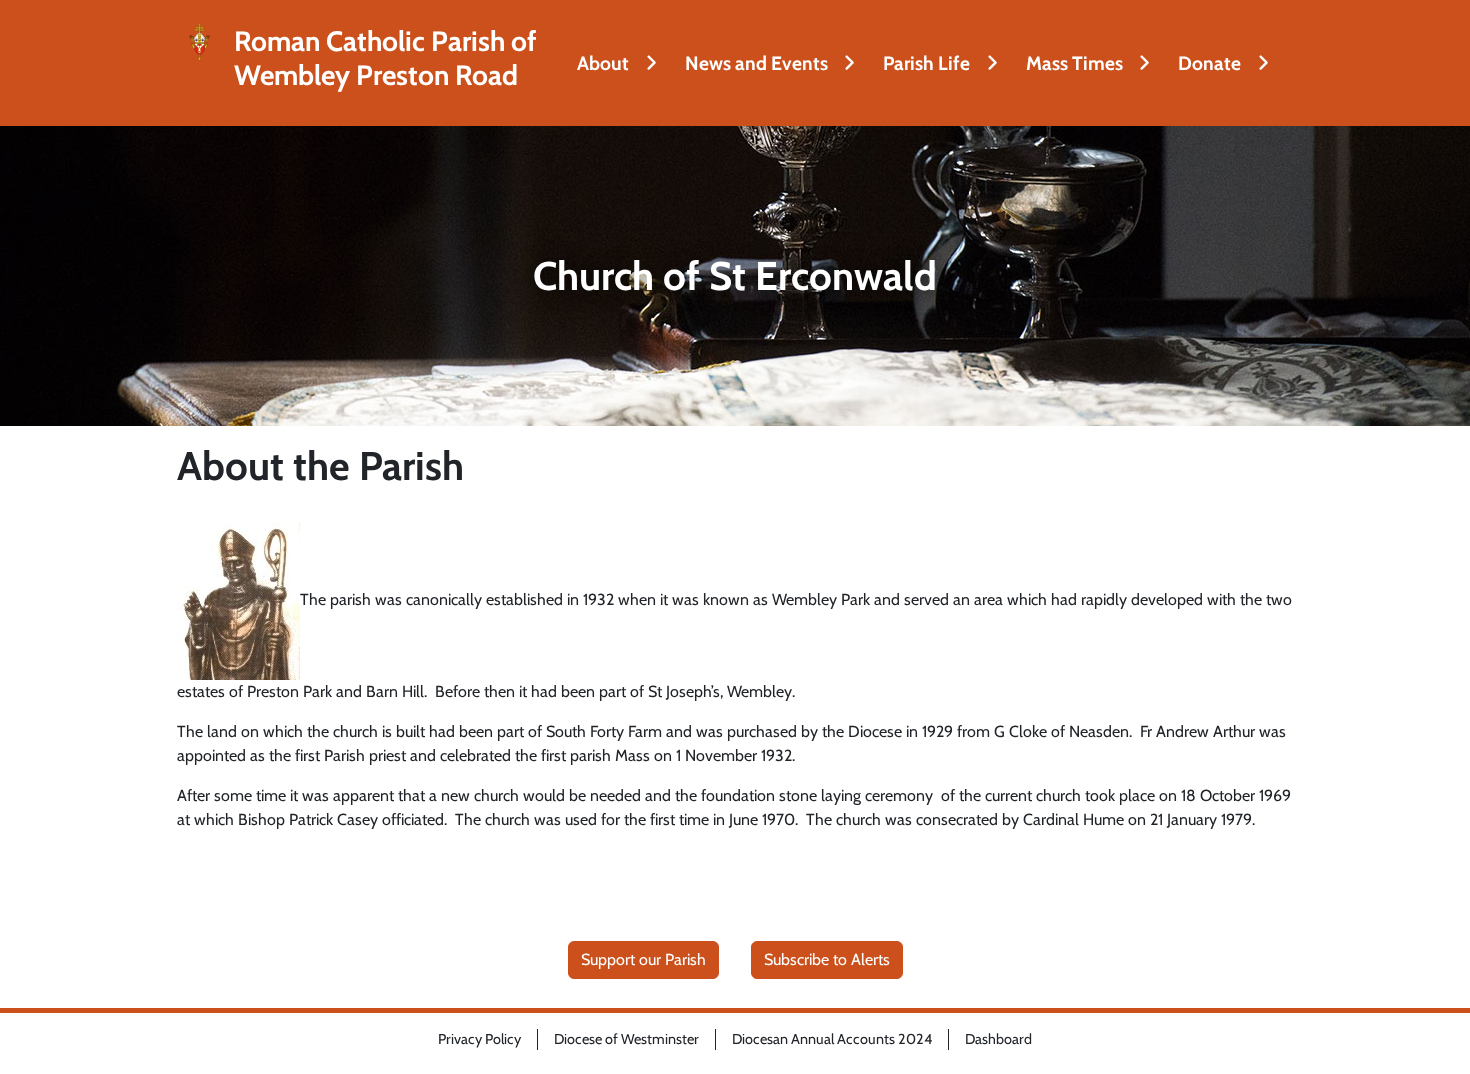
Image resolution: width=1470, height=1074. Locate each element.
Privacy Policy (479, 1039)
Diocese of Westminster (626, 1039)
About (603, 63)
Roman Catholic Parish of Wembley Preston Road (385, 58)
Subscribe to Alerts (827, 959)
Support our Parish (643, 959)
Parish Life (926, 63)
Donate (1209, 63)
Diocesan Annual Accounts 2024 (832, 1039)
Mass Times (1074, 63)
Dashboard (998, 1039)
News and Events (756, 63)
